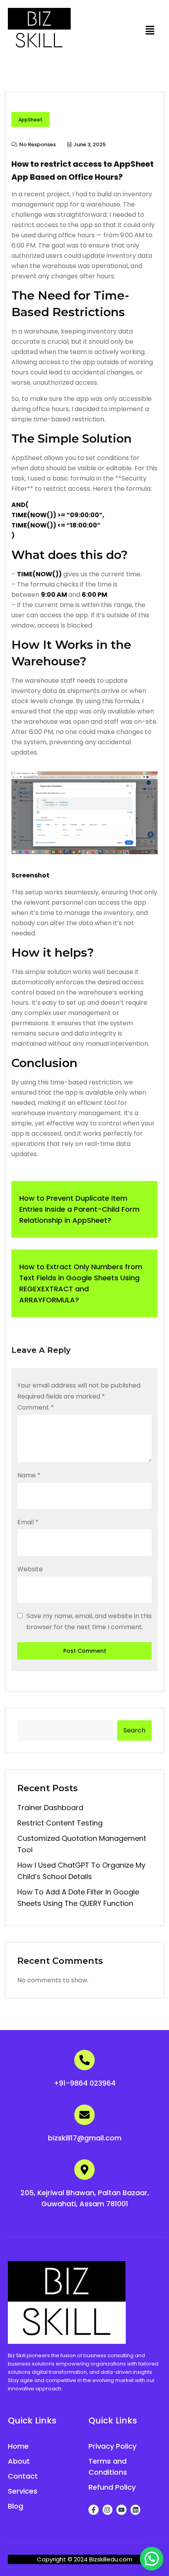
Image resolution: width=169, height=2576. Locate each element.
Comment (36, 1407)
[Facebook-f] (94, 2510)
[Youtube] (121, 2510)
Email (28, 1522)
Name (29, 1475)
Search (134, 1730)
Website (30, 1569)
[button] (150, 30)
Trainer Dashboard (50, 1808)
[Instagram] (108, 2510)
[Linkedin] (136, 2510)
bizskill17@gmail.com (85, 2138)
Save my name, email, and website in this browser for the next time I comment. (89, 1621)
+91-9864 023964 (85, 2083)
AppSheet (30, 120)
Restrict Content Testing (60, 1823)
